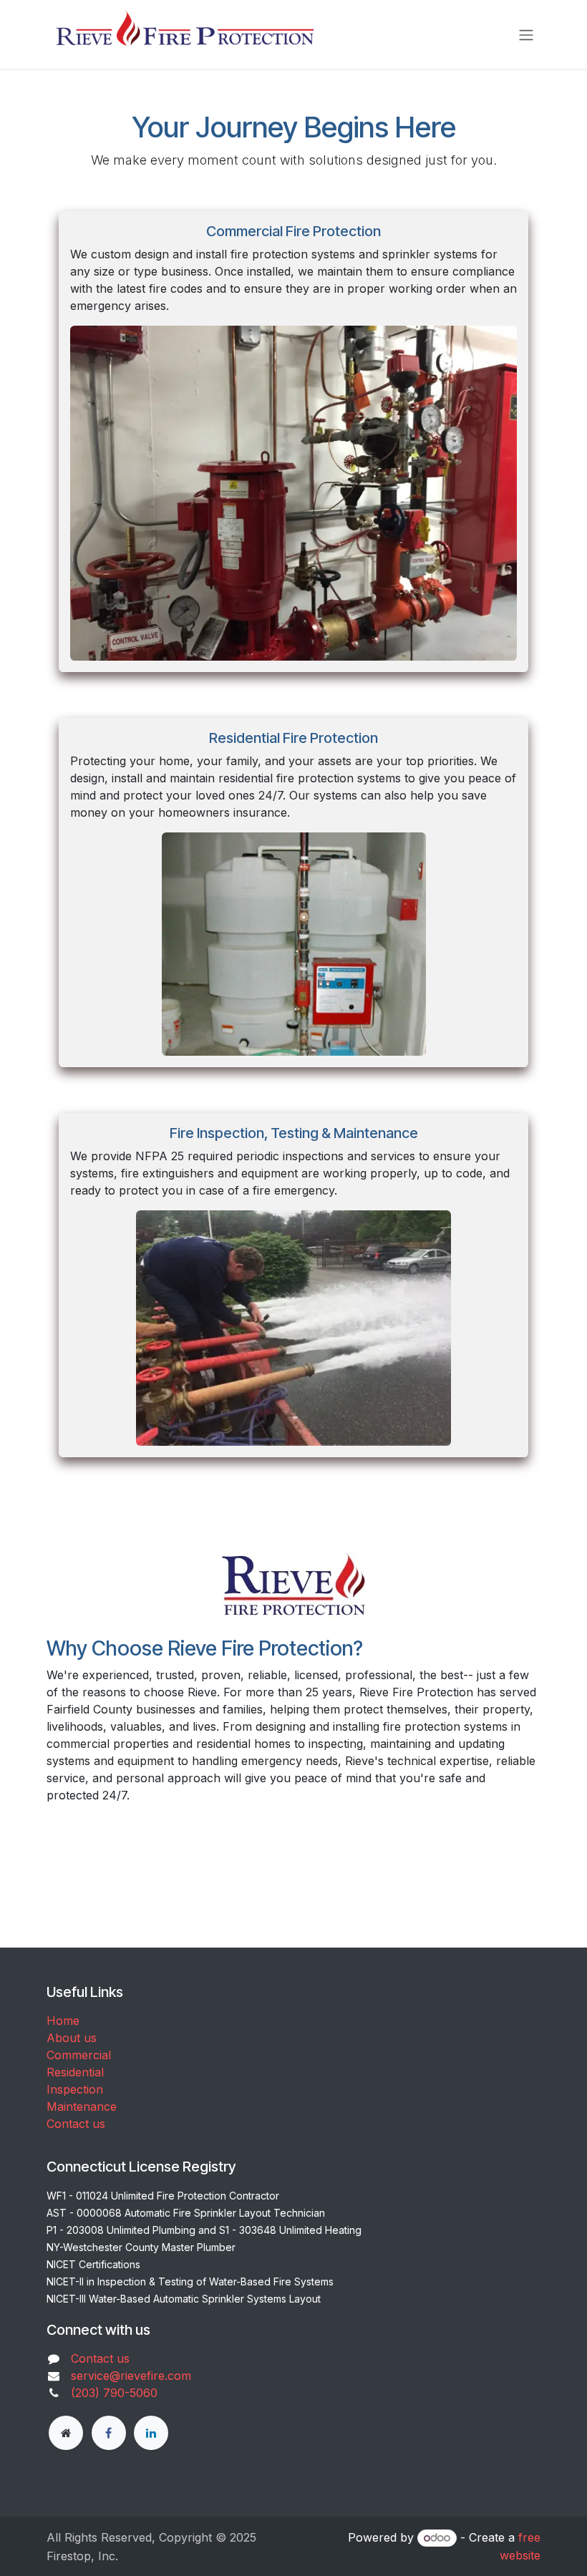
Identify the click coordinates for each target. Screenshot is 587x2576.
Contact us (76, 2124)
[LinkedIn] (151, 2433)
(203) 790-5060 (114, 2393)
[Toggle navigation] (526, 34)
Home (63, 2021)
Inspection (75, 2089)
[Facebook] (109, 2433)
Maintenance (82, 2106)
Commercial (79, 2055)
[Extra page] (66, 2433)
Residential (75, 2072)
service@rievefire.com (131, 2376)
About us (72, 2038)
